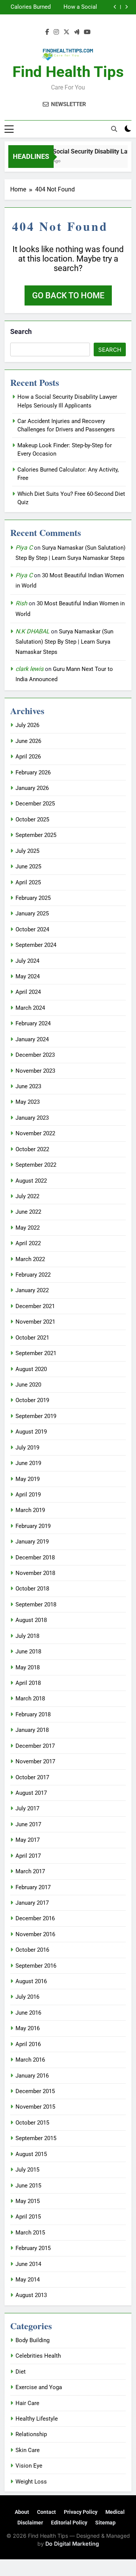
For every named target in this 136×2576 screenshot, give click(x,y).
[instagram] (56, 32)
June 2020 (28, 1385)
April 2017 (28, 1856)
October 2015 (32, 2123)
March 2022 (30, 1259)
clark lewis (29, 669)
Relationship (31, 2434)
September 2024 (36, 945)
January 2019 (32, 1542)
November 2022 (35, 1133)
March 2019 (30, 1510)
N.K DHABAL (32, 631)
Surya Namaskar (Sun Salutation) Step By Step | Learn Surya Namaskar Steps (64, 642)
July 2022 (27, 1196)
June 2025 (28, 867)
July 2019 (27, 1448)
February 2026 (33, 772)
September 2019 (36, 1416)
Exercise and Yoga (39, 2387)
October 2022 (32, 1149)
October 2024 (32, 929)
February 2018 (33, 1714)
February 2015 (33, 2248)
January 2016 (32, 2076)
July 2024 (27, 961)
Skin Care (28, 2450)
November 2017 (35, 1761)
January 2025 (32, 914)
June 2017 (28, 1824)
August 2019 (31, 1432)
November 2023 (35, 1071)
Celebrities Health (38, 2356)
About (22, 2512)
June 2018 (28, 1652)
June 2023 (28, 1086)
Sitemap (105, 2523)
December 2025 (35, 804)
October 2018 (32, 1589)
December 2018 (35, 1558)
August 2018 (31, 1620)
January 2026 (32, 788)
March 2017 (30, 1871)
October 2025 (32, 819)
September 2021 (36, 1353)
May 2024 (28, 976)
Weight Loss (31, 2482)
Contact (46, 2512)
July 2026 (27, 725)
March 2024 (30, 1008)
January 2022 (32, 1290)
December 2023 (35, 1055)
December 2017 (35, 1746)
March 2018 (30, 1699)
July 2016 (27, 1997)
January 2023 (32, 1118)
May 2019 (28, 1479)
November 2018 (35, 1573)
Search (21, 331)
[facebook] (47, 32)
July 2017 (27, 1808)
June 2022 (28, 1212)
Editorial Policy (69, 2523)
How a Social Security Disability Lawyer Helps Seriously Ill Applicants (74, 7)
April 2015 (28, 2217)
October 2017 (32, 1777)
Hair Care (27, 2403)
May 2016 (28, 2028)
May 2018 (28, 1667)
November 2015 (35, 2107)
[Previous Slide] (115, 7)
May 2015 (28, 2201)
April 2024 (28, 992)
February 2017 (33, 1887)
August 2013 (31, 2295)
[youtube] (87, 32)
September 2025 (36, 835)
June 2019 (28, 1463)
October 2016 (32, 1950)
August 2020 (31, 1369)
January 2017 (32, 1903)
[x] (66, 32)
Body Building (32, 2340)
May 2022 (28, 1228)
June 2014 (28, 2264)
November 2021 (35, 1322)
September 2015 (36, 2138)
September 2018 (36, 1605)
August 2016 (31, 1981)
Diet (21, 2372)
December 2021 (35, 1306)
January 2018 (32, 1730)
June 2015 (28, 2186)
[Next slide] (126, 7)
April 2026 (28, 757)
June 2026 (28, 741)
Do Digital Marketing (72, 2544)
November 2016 (35, 1934)
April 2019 (28, 1495)
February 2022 (33, 1275)
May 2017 (28, 1840)
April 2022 (28, 1243)
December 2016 (35, 1918)
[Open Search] (114, 129)
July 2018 (27, 1636)
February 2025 (33, 898)
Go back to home (68, 295)
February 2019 (33, 1526)
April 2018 (28, 1683)
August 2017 (31, 1793)
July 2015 (27, 2170)
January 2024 (32, 1039)
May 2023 (28, 1102)
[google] (77, 32)
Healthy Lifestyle (37, 2419)
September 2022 (36, 1165)
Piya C (24, 548)
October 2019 (32, 1400)
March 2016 (30, 2060)
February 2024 (33, 1023)
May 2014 (28, 2280)
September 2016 (36, 1966)
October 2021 (32, 1338)
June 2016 (28, 2013)
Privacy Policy (81, 2512)
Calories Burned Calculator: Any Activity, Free (31, 7)
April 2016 (28, 2044)
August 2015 (31, 2154)
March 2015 (30, 2233)
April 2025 (28, 882)
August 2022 (31, 1181)
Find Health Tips (68, 72)
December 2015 (35, 2091)
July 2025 (27, 851)
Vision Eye (29, 2466)
